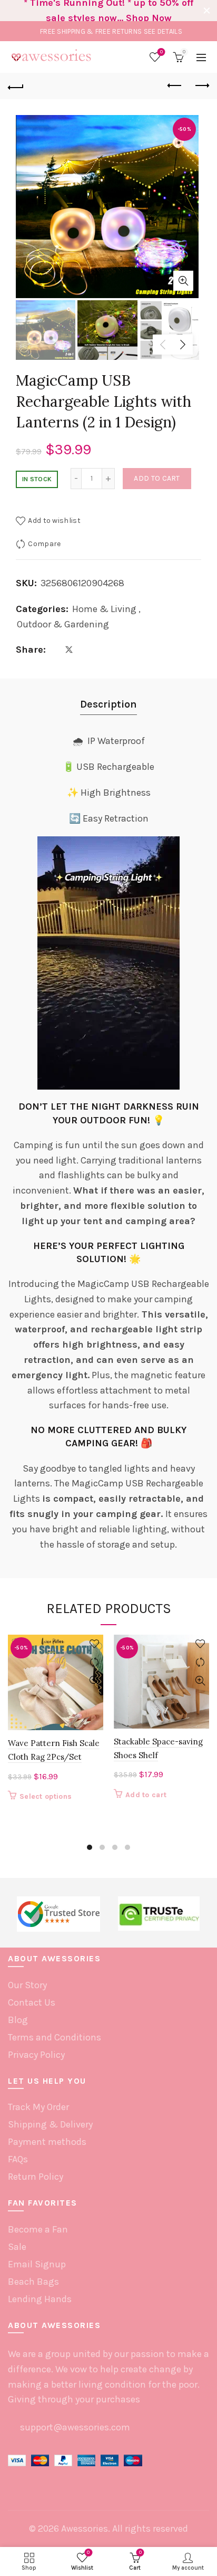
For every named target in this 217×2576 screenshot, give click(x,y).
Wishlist (161, 52)
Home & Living (104, 609)
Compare (44, 544)
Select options (46, 1796)
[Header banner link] (98, 11)
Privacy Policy (36, 2055)
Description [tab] (108, 704)
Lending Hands (40, 2299)
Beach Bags (33, 2282)
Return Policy (36, 2177)
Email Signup (37, 2264)
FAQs (18, 2159)
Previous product (175, 86)
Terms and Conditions (55, 2037)
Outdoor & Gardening (63, 624)
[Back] (16, 86)
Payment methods (47, 2142)
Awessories (85, 2529)
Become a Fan (38, 2229)
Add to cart (157, 478)
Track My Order (38, 2107)
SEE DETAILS (163, 31)
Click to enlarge (183, 281)
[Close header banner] (206, 11)
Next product (201, 86)
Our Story (27, 1985)
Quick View (94, 1681)
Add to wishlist (54, 521)
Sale (17, 2247)
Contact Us (32, 2002)
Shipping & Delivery (50, 2124)
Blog (18, 2020)
